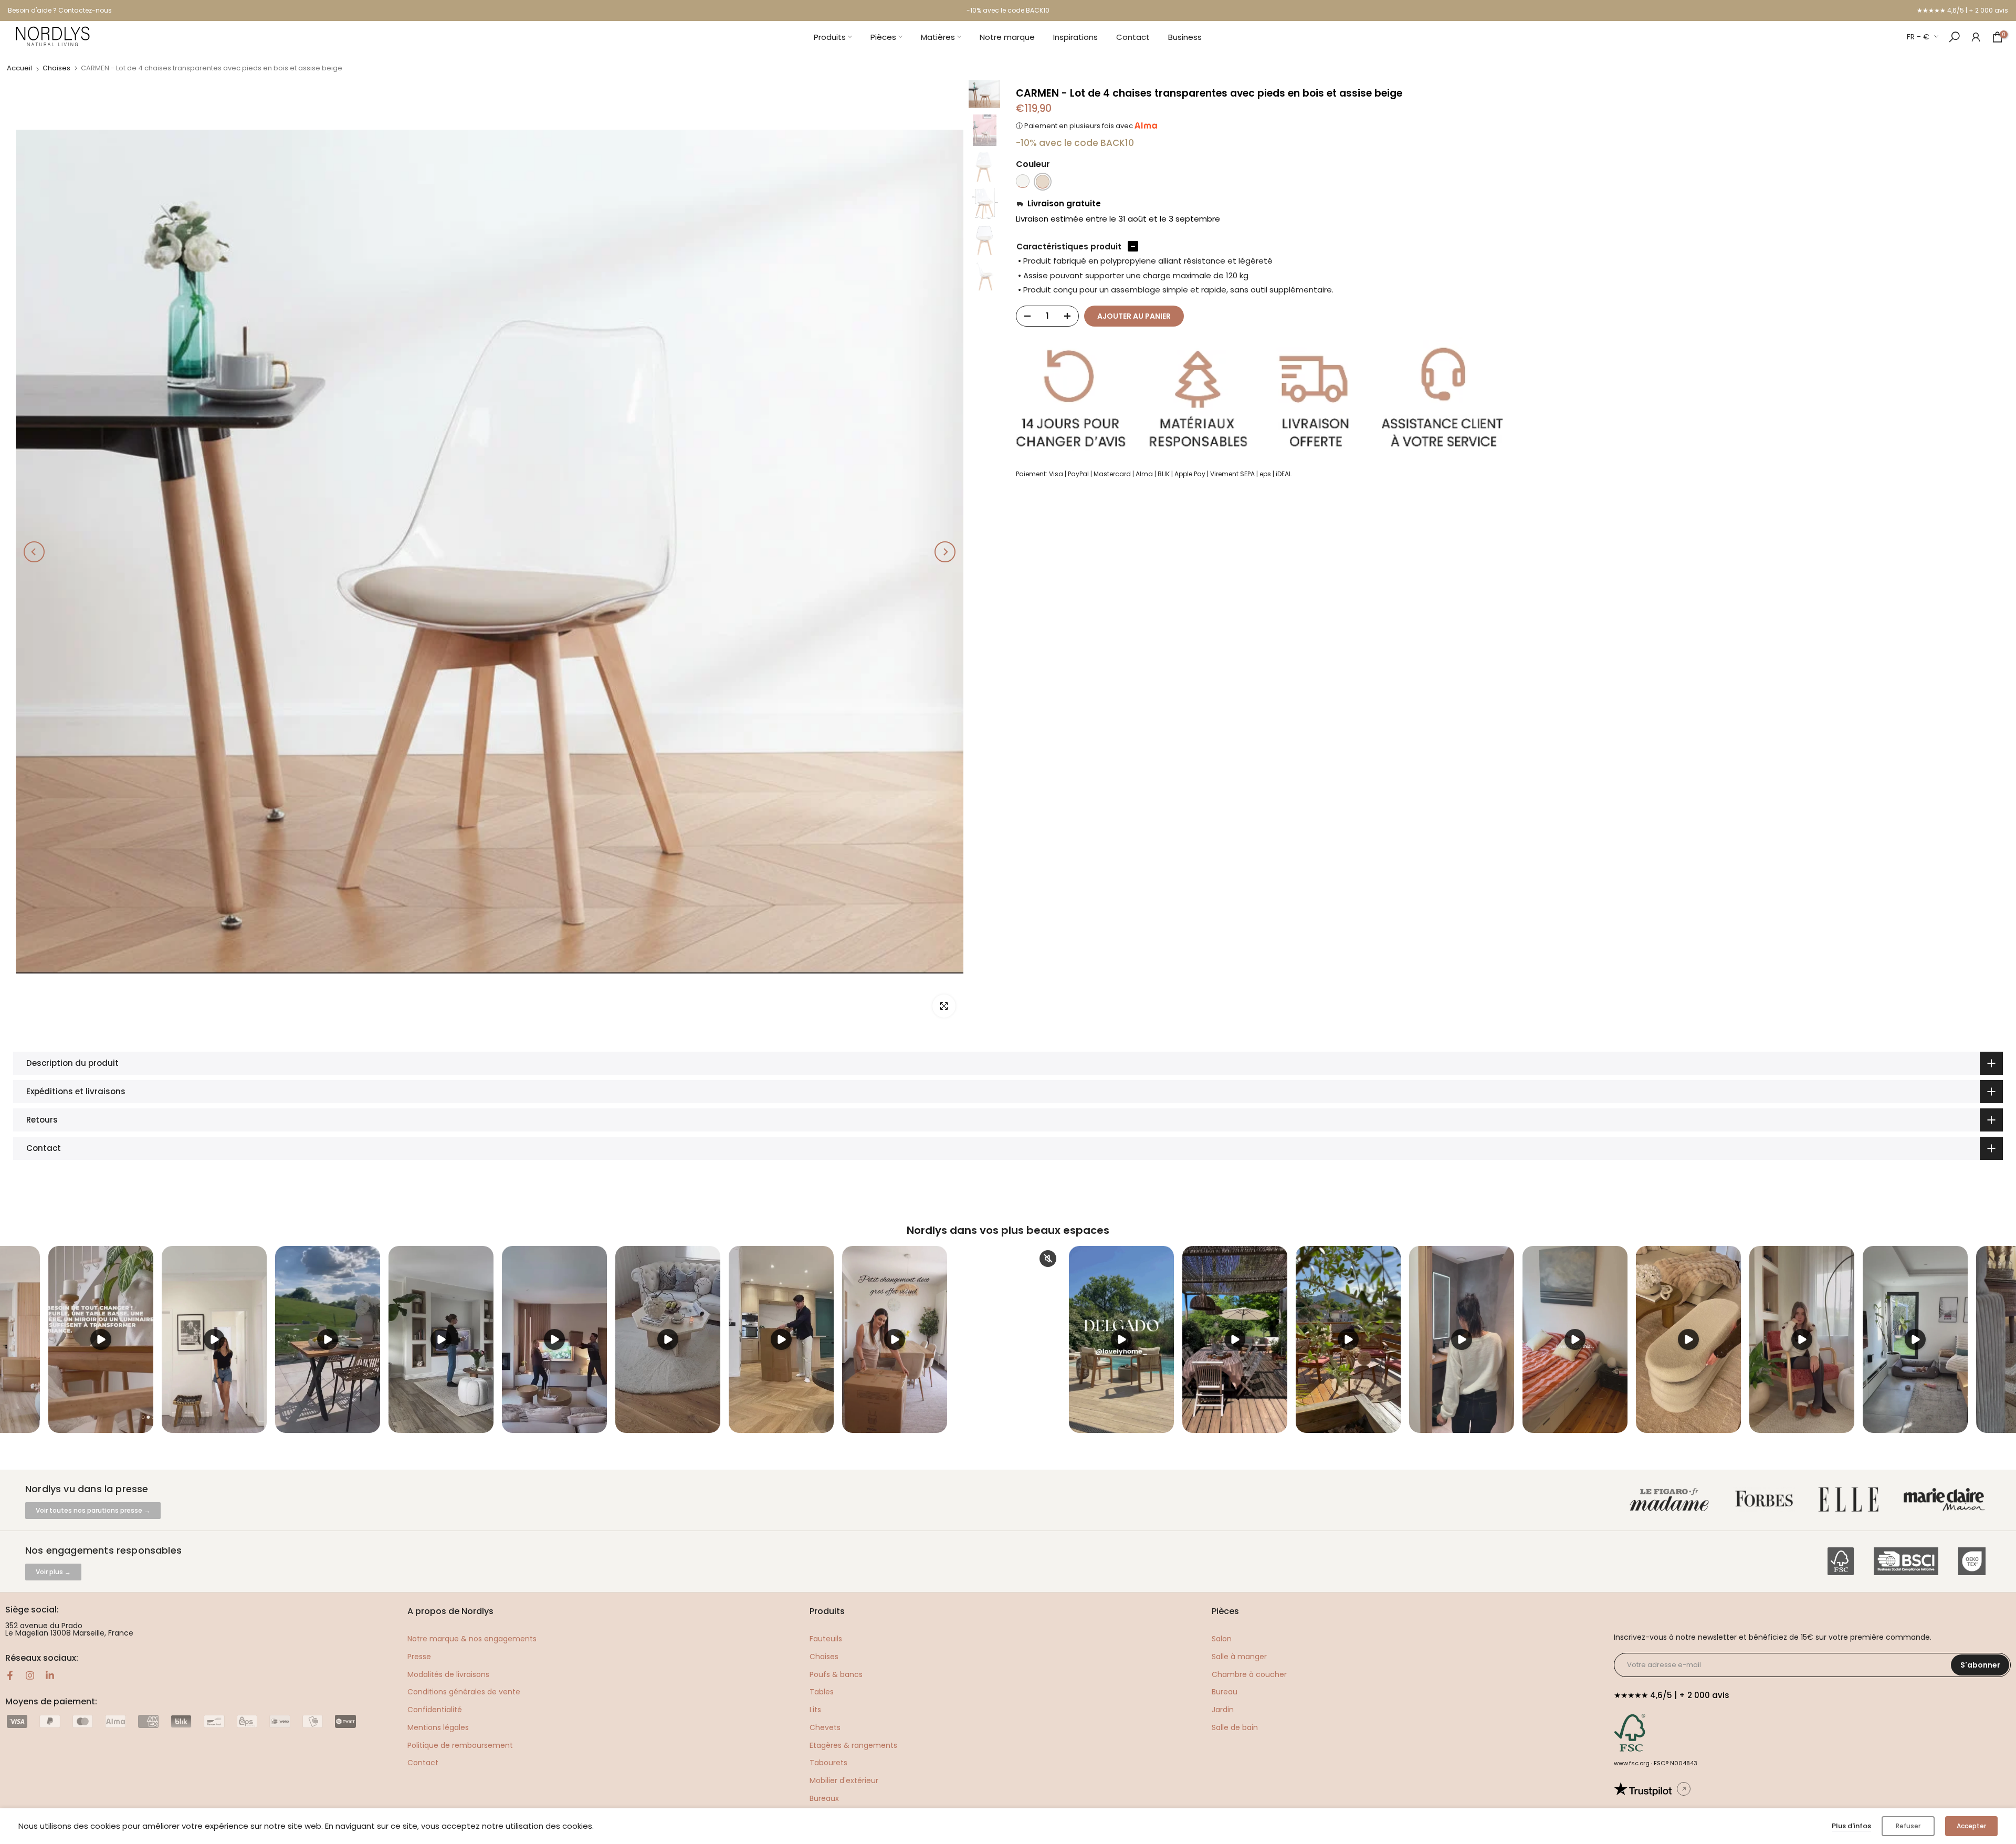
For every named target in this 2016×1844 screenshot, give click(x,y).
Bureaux (824, 1798)
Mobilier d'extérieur (844, 1780)
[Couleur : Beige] (1043, 182)
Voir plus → (53, 1572)
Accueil (19, 68)
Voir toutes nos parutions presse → (93, 1510)
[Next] (945, 552)
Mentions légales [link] (438, 1727)
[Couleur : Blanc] (1023, 182)
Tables (822, 1692)
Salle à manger (1239, 1657)
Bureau (1225, 1692)
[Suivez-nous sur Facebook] (10, 1675)
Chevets (825, 1727)
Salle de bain (1235, 1727)
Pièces (883, 37)
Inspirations (1075, 37)
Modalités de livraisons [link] (448, 1674)
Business (1185, 37)
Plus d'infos (1851, 1826)
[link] (1976, 36)
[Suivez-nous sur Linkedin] (50, 1675)
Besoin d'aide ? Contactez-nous (60, 10)
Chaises (56, 68)
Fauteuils (826, 1639)
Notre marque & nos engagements (472, 1639)
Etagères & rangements (853, 1745)
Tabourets (828, 1763)
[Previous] (34, 552)
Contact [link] (423, 1763)
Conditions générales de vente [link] (464, 1692)
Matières (938, 37)
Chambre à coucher (1249, 1674)
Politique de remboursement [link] (460, 1745)
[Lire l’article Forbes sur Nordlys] (1766, 1500)
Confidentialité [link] (435, 1710)
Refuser (1908, 1826)
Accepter (1971, 1826)
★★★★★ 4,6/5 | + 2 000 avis (1962, 10)
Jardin (1223, 1710)
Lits (815, 1710)
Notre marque (1007, 37)
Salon (1222, 1639)
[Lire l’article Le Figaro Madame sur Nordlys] (1672, 1500)
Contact (1133, 37)
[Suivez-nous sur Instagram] (30, 1675)
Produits (830, 37)
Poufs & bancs (836, 1674)
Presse (419, 1657)
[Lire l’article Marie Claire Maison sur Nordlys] (1946, 1500)
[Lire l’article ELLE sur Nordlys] (1851, 1500)
